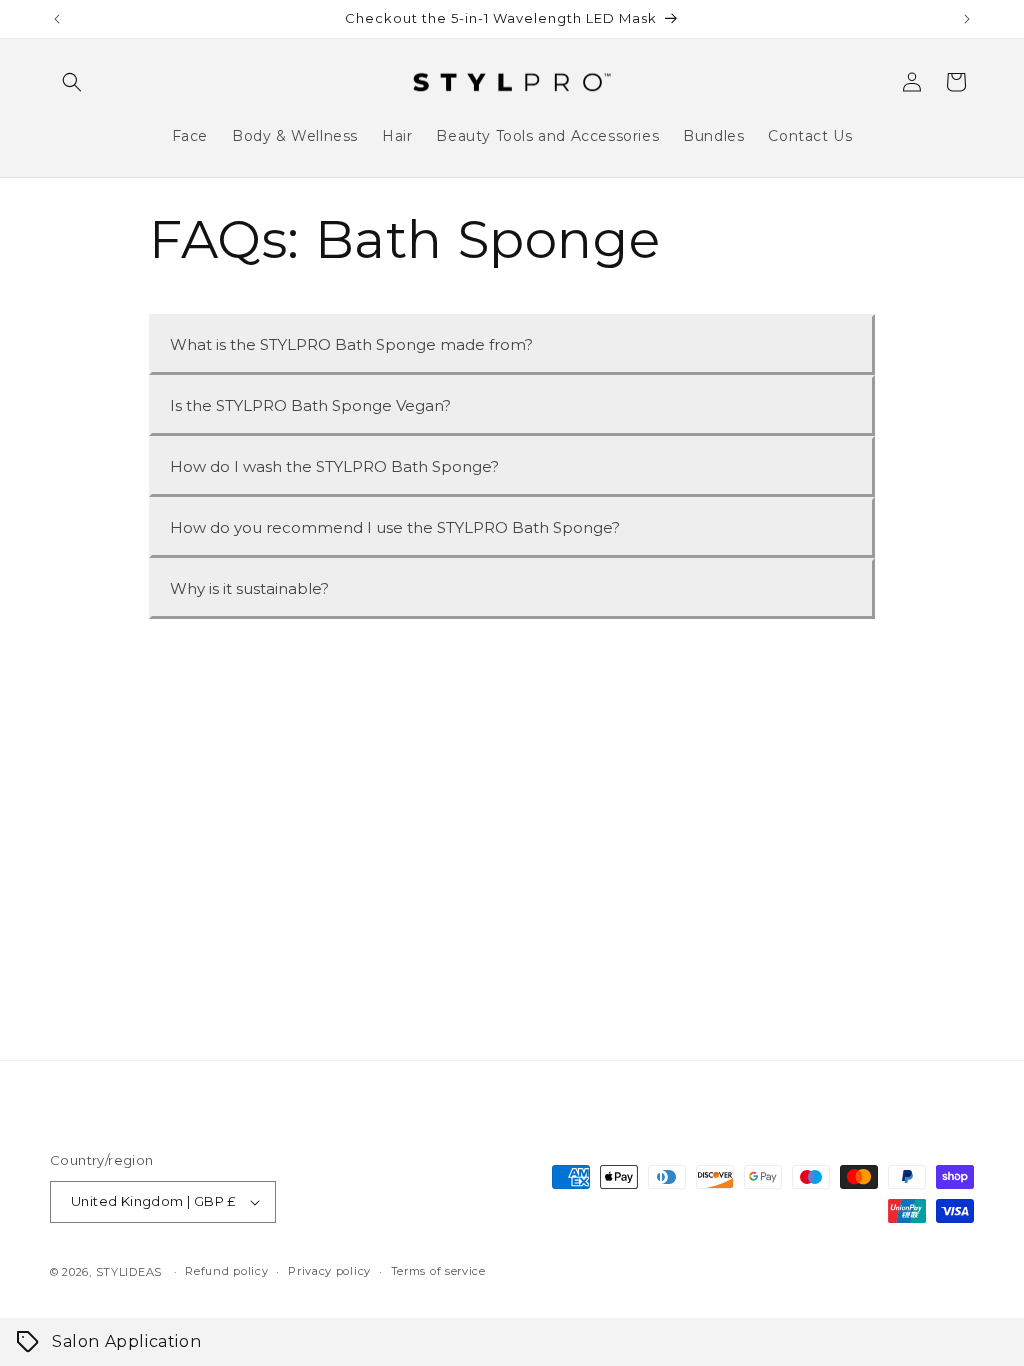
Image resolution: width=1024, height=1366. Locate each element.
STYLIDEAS (129, 1272)
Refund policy (226, 1271)
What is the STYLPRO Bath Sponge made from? (351, 344)
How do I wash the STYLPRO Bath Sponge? (334, 466)
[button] (72, 82)
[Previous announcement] (57, 19)
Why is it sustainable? (249, 588)
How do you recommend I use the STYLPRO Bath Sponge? (395, 527)
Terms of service (438, 1271)
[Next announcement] (967, 19)
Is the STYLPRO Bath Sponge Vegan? (310, 405)
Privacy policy (329, 1271)
